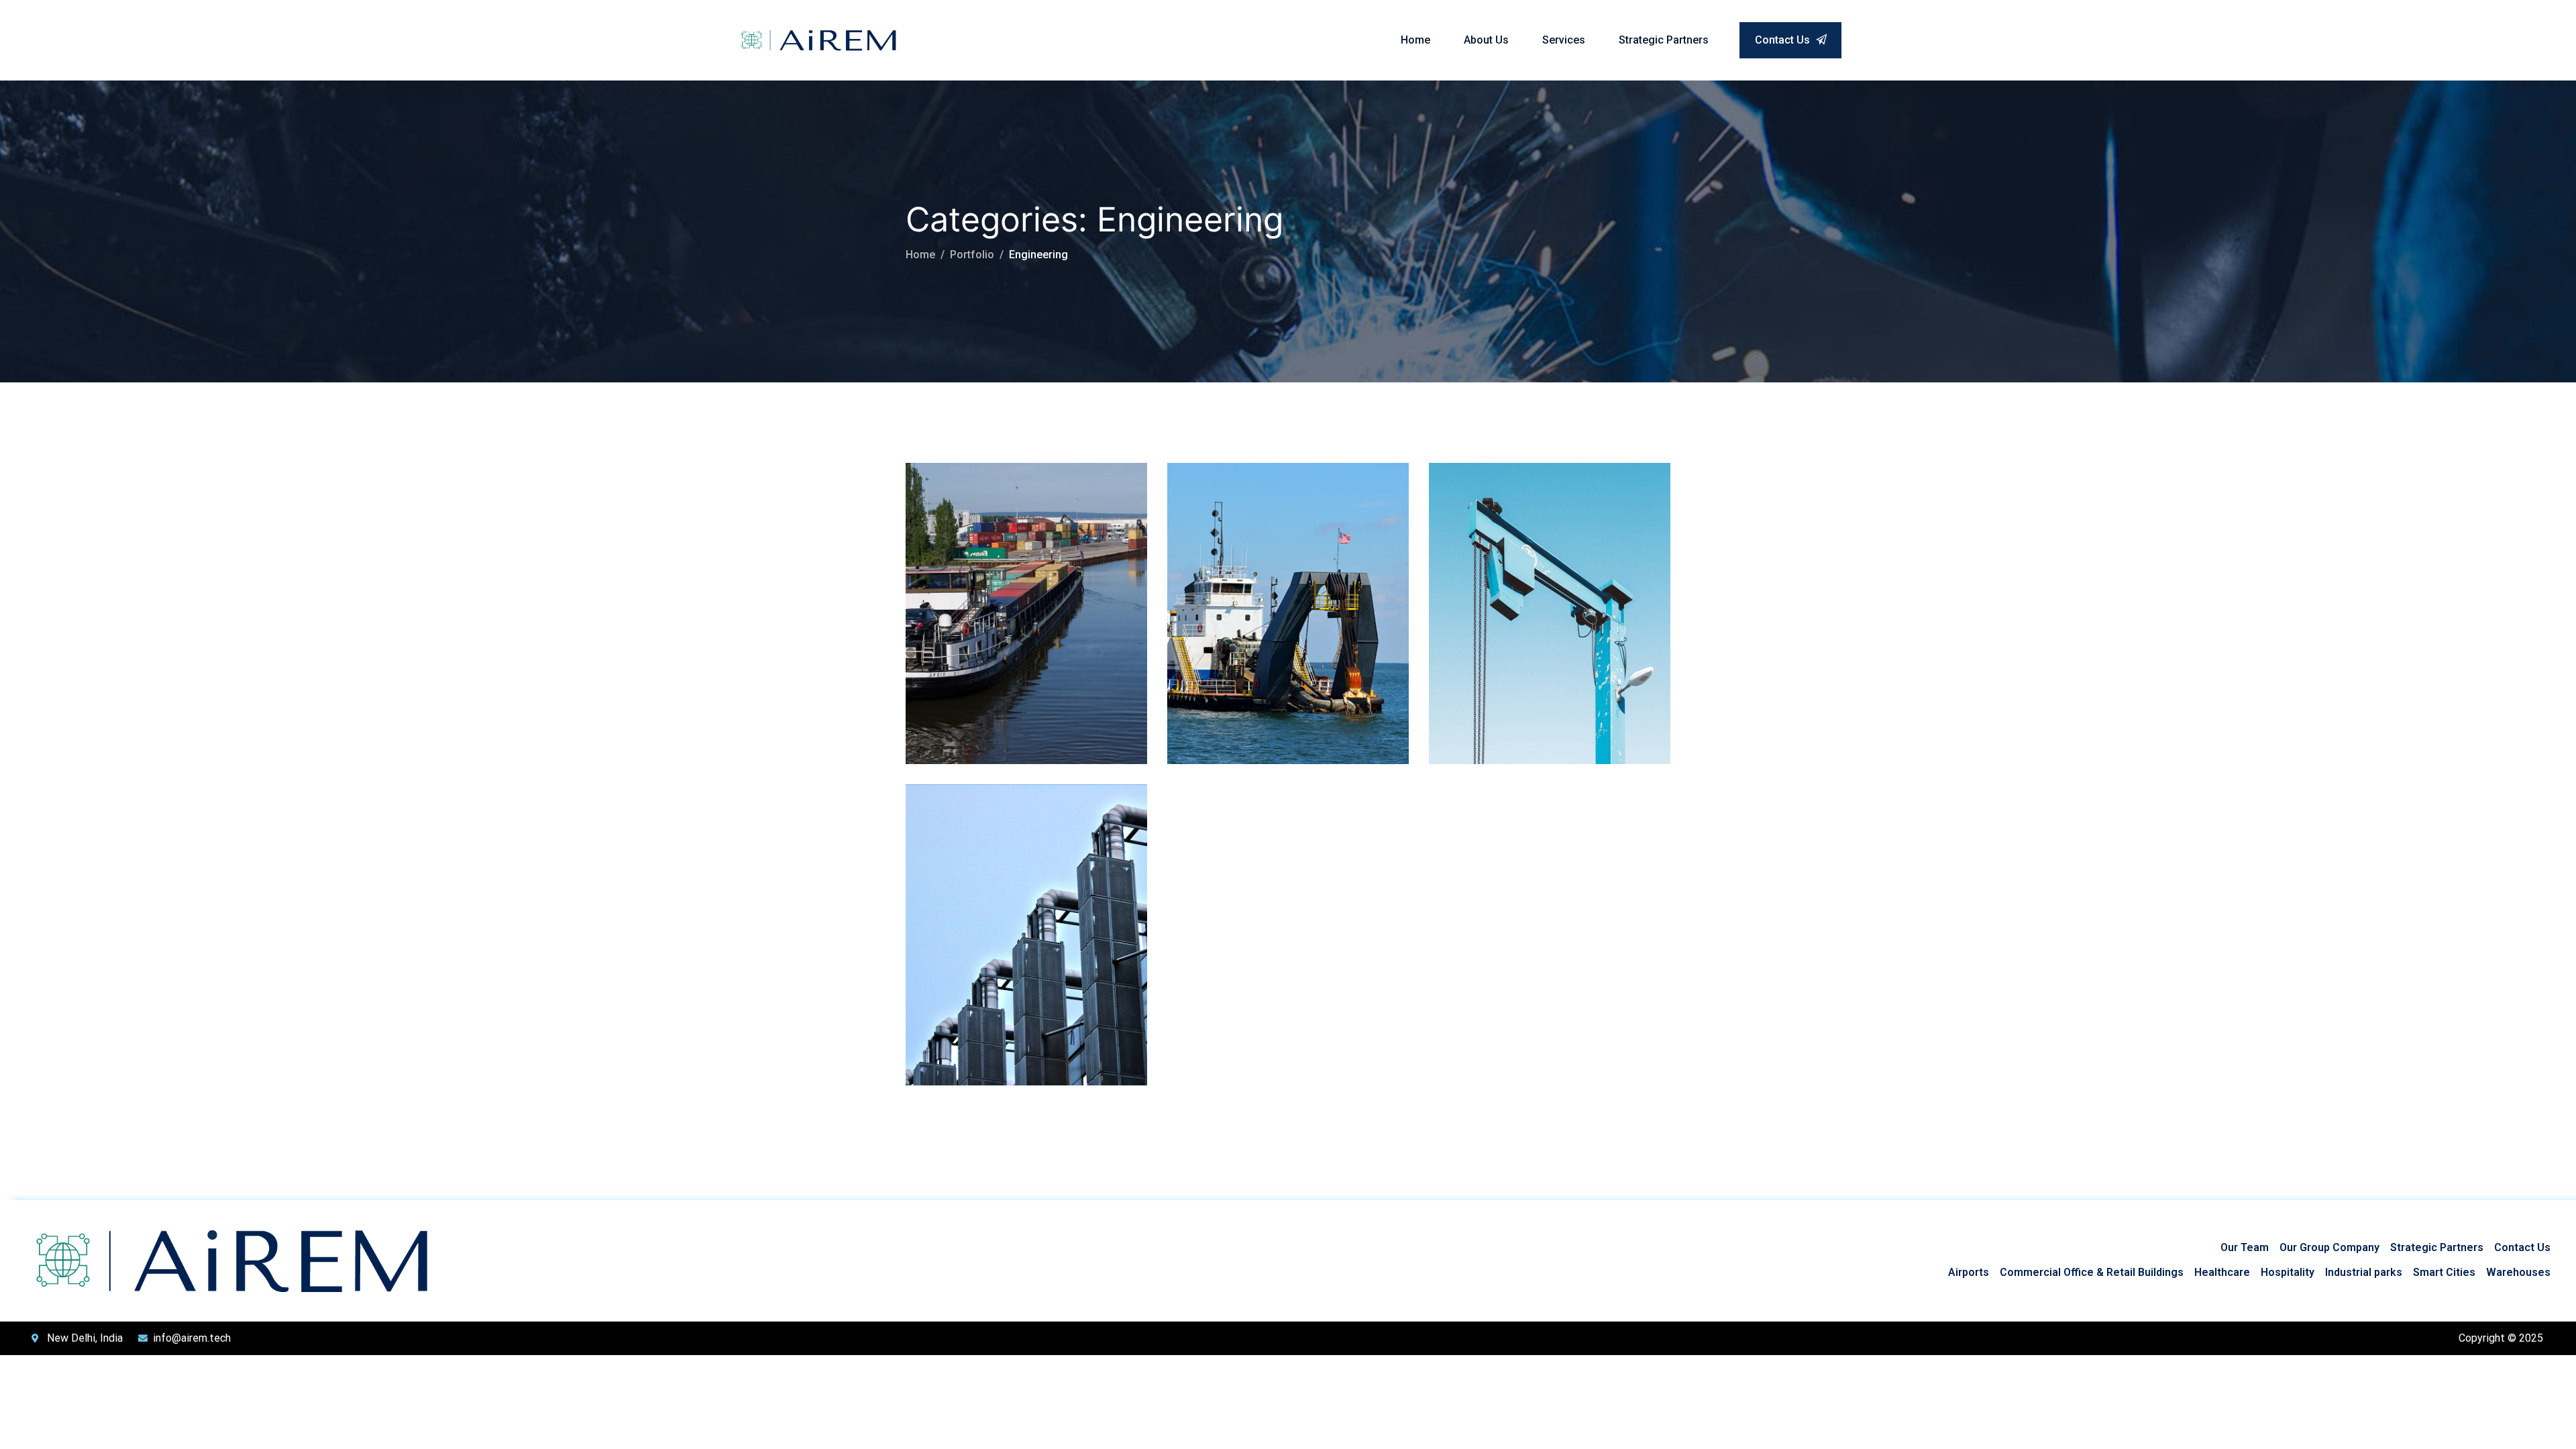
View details (957, 738)
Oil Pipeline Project (1272, 572)
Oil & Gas (1264, 551)
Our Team (2245, 1247)
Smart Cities (2444, 1272)
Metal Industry (990, 572)
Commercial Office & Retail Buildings (2092, 1272)
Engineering (1010, 551)
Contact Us (1784, 40)
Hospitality (2288, 1272)
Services (1564, 40)
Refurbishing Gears (1012, 893)
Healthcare (2222, 1272)
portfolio (972, 255)
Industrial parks (2364, 1272)
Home (1415, 40)
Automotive (951, 551)
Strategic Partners (1664, 40)
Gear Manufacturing (1539, 572)
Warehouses (2518, 1272)
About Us (1486, 40)
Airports (1969, 1272)
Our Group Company (2329, 1247)
